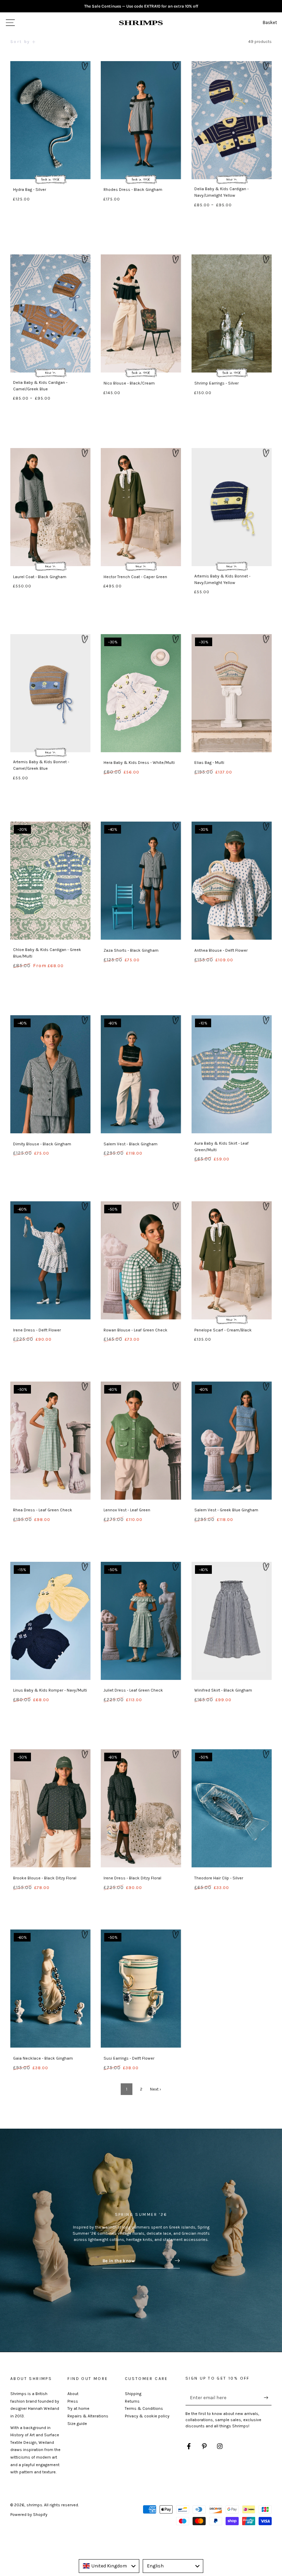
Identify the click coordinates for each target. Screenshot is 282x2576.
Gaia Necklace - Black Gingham (43, 2058)
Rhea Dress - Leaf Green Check (43, 1510)
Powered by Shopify (29, 2515)
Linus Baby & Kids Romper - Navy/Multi (50, 1690)
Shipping (133, 2394)
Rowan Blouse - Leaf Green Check (135, 1330)
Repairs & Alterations (88, 2416)
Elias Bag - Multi (209, 763)
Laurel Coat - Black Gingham (40, 577)
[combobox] (109, 2566)
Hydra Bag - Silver (30, 190)
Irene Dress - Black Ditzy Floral (132, 1878)
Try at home (78, 2408)
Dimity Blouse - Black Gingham (42, 1144)
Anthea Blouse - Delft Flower (221, 950)
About (73, 2394)
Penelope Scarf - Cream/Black (223, 1330)
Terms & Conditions (144, 2408)
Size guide (77, 2424)
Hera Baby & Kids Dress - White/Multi (139, 763)
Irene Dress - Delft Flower (37, 1330)
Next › (155, 2089)
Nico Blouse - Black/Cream (129, 383)
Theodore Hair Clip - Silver (219, 1878)
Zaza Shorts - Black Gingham (131, 950)
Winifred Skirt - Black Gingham (223, 1690)
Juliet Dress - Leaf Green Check (133, 1690)
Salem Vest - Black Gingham (131, 1144)
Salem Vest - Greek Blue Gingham (226, 1510)
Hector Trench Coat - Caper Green (135, 577)
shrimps (34, 2505)
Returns (132, 2401)
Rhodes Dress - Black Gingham (133, 190)
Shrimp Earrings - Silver (216, 383)
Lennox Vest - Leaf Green (127, 1510)
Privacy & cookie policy (147, 2416)
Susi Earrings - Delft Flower (129, 2058)
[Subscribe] (268, 2397)
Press (73, 2401)
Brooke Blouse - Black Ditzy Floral (45, 1878)
